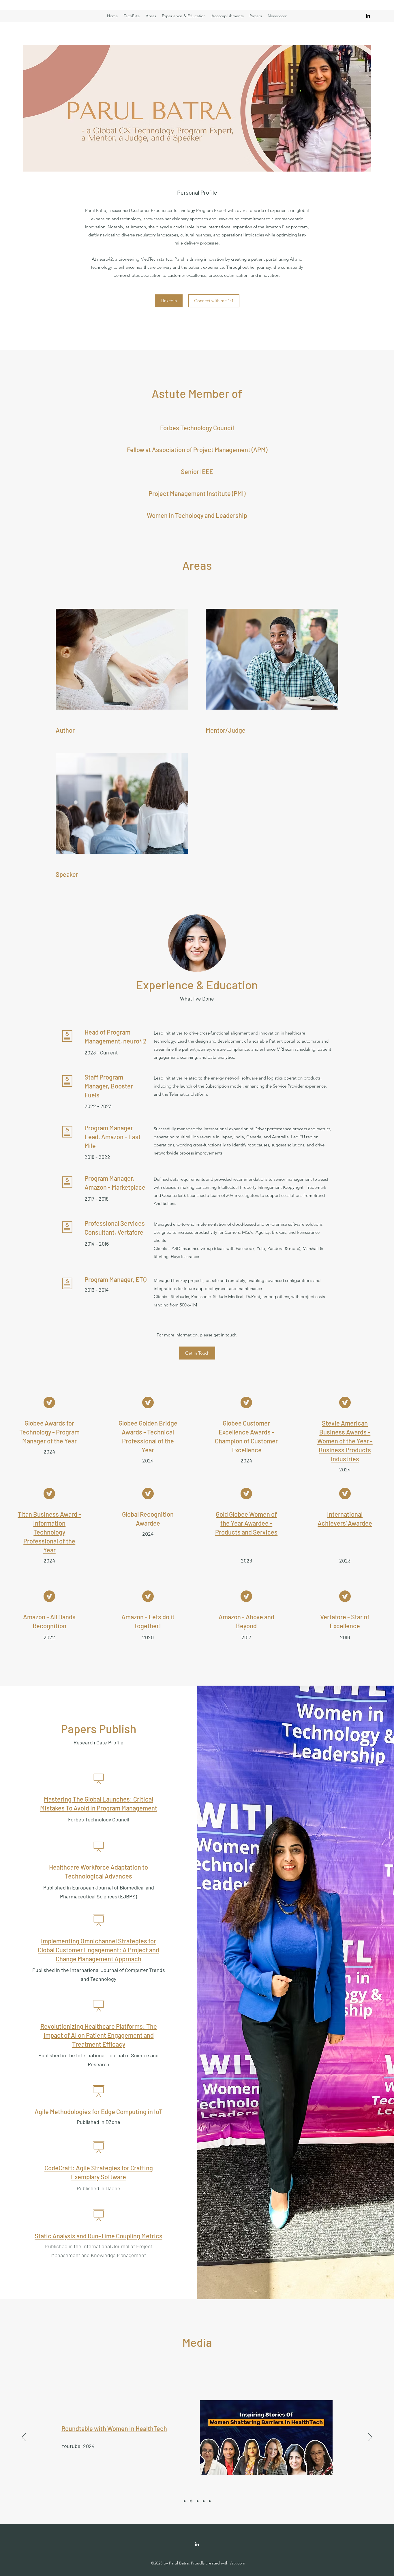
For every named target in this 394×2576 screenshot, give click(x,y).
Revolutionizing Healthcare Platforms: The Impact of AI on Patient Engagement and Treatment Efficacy (99, 2035)
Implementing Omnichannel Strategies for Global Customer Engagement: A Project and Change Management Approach (98, 1950)
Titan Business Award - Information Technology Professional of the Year (49, 1532)
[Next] (370, 2438)
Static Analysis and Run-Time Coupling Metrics (98, 2236)
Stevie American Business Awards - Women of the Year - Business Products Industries (345, 1441)
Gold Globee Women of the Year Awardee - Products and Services (246, 1523)
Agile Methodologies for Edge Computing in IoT (99, 2111)
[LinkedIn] (368, 16)
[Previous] (24, 2438)
